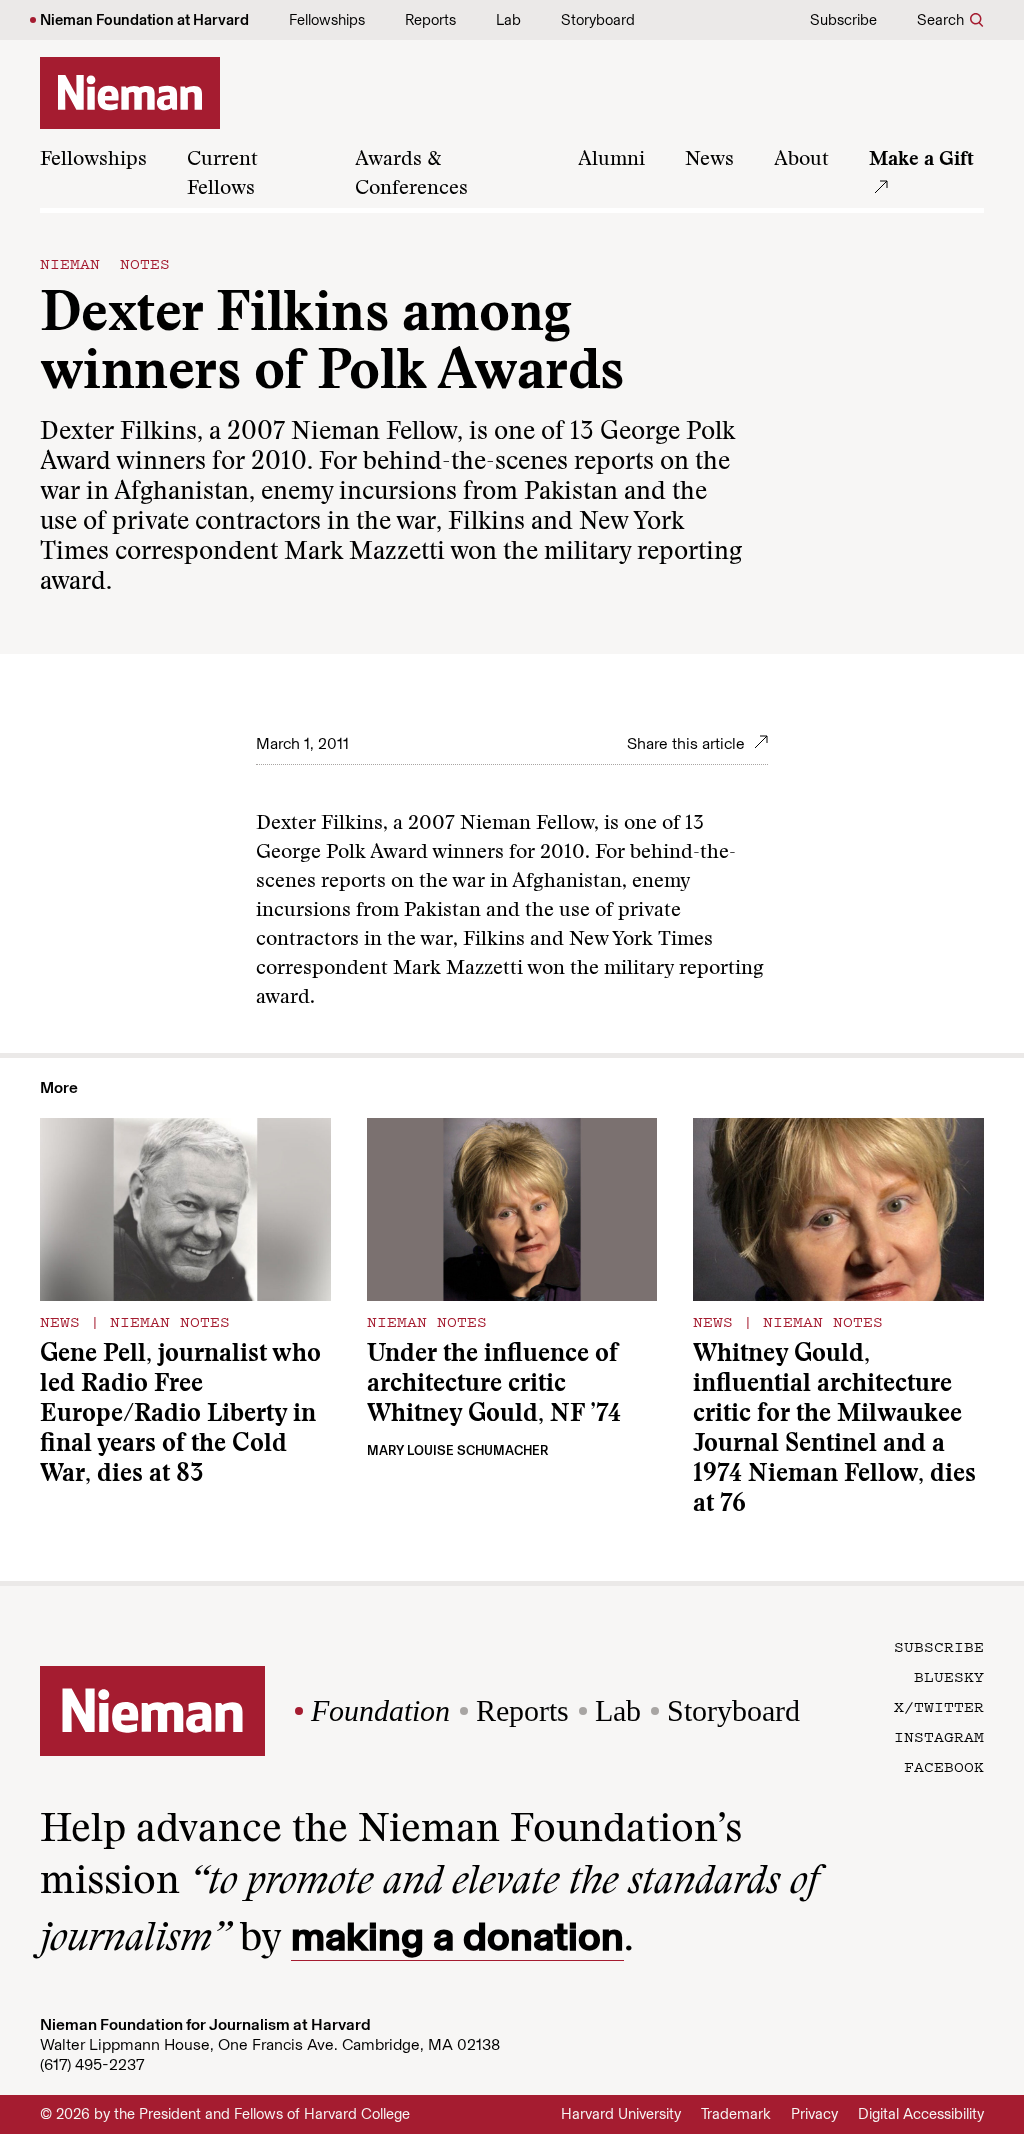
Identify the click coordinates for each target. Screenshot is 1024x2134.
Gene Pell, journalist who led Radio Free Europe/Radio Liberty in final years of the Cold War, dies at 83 (180, 1415)
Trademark (736, 2114)
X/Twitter (939, 1706)
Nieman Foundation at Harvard (144, 20)
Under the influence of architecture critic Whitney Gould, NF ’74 (494, 1385)
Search (940, 20)
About (801, 160)
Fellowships (327, 20)
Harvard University (621, 2114)
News (709, 160)
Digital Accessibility (921, 2114)
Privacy (814, 2114)
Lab (508, 20)
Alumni (611, 160)
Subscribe (843, 20)
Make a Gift (921, 160)
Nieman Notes (105, 263)
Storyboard (598, 20)
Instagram (939, 1736)
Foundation (380, 1710)
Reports (430, 20)
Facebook (944, 1766)
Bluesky (949, 1676)
